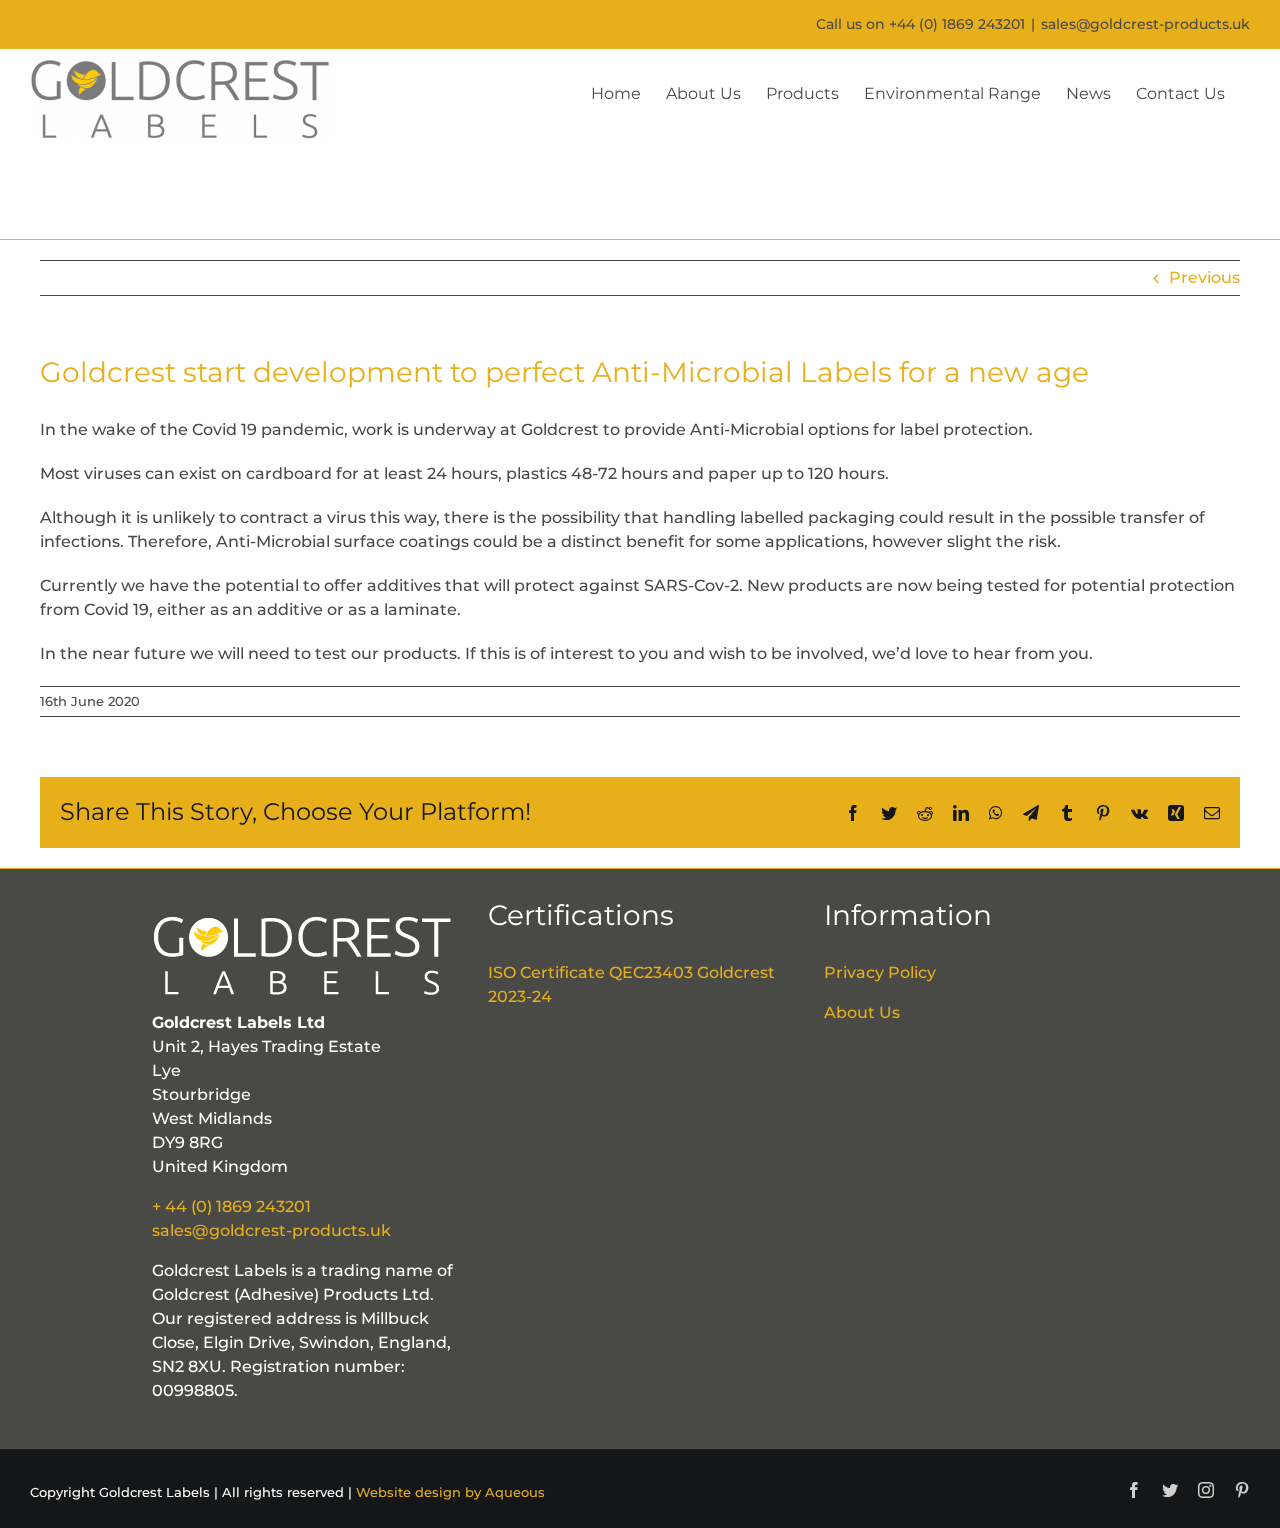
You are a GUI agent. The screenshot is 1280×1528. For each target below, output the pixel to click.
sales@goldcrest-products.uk (1145, 24)
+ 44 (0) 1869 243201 (231, 1206)
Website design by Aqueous (450, 1492)
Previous (1204, 277)
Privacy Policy (880, 972)
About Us (862, 1012)
